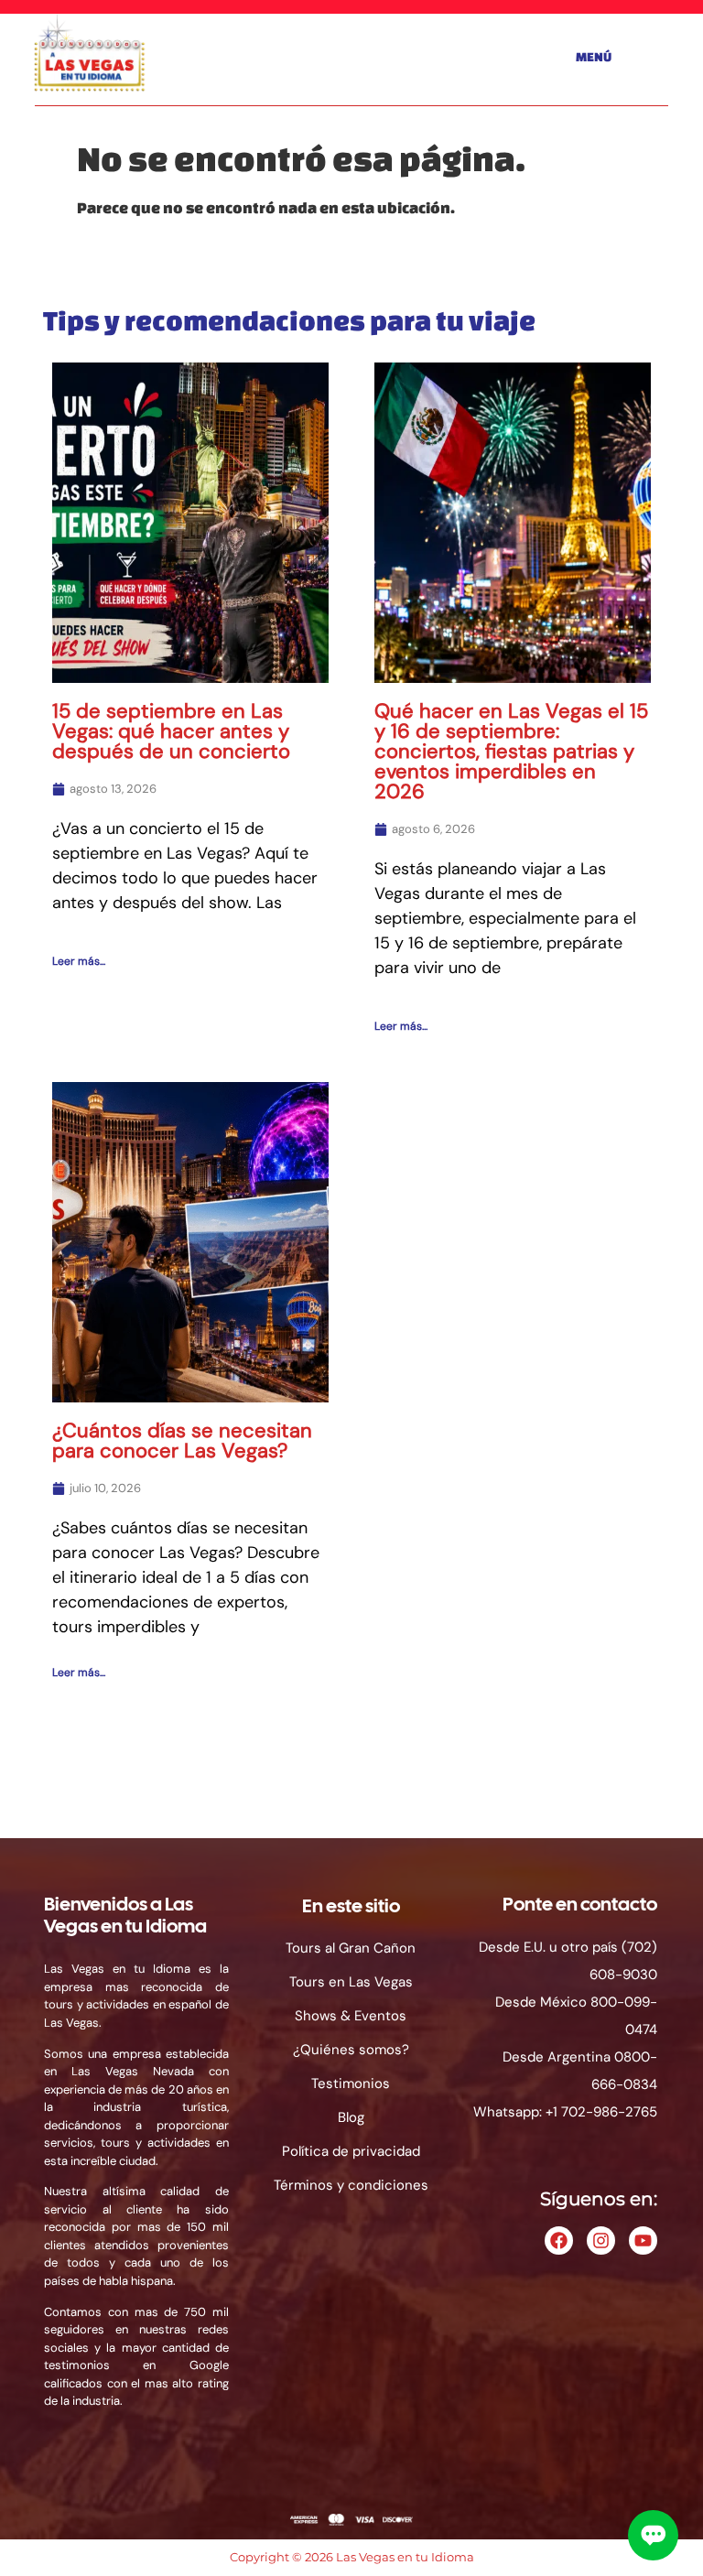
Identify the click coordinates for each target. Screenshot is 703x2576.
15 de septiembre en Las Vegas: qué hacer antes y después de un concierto (171, 731)
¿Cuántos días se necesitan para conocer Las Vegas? (182, 1440)
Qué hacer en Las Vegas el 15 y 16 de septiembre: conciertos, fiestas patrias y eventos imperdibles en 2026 (511, 751)
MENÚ (594, 57)
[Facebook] (559, 2240)
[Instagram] (601, 2240)
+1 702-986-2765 (601, 2112)
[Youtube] (643, 2240)
